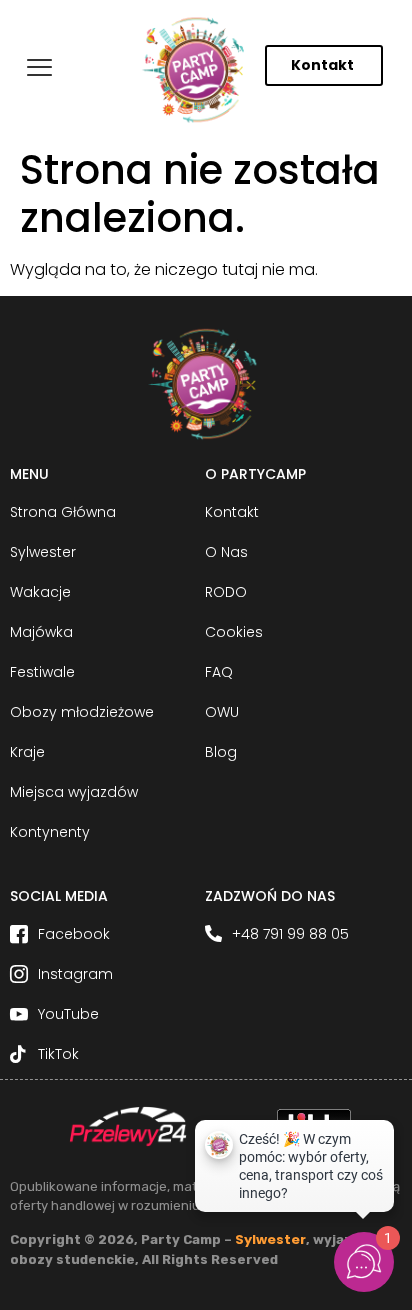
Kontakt (322, 65)
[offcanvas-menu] (39, 68)
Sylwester (270, 1239)
